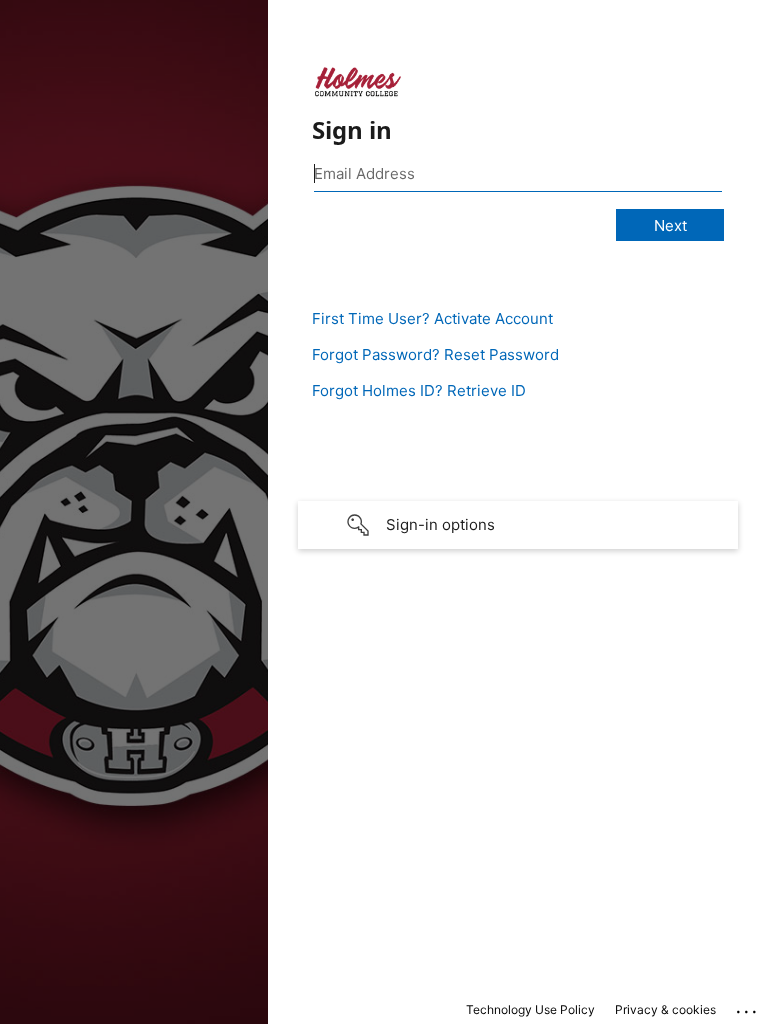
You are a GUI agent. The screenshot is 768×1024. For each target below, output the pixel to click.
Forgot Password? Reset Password (435, 354)
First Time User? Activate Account (432, 318)
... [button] (748, 1007)
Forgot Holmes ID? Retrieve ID (419, 390)
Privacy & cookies (665, 1009)
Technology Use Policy (530, 1009)
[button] (518, 525)
